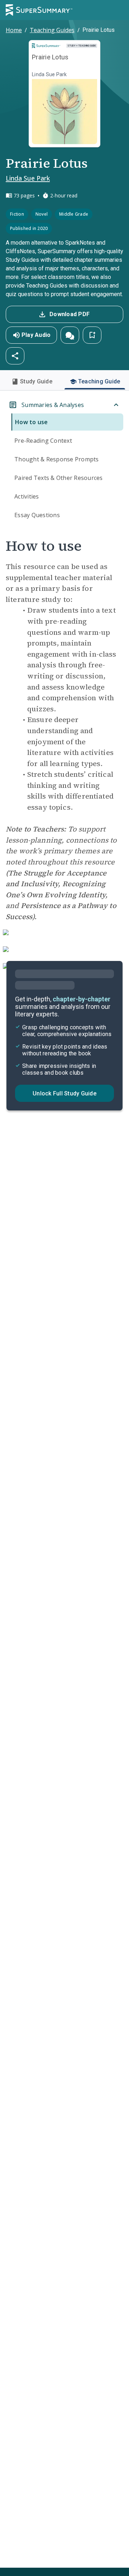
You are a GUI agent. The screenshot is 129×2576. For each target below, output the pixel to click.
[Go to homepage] (39, 10)
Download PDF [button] (70, 314)
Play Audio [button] (36, 335)
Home (14, 30)
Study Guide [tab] (36, 381)
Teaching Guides (52, 30)
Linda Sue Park (28, 178)
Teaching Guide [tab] (99, 381)
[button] (70, 335)
